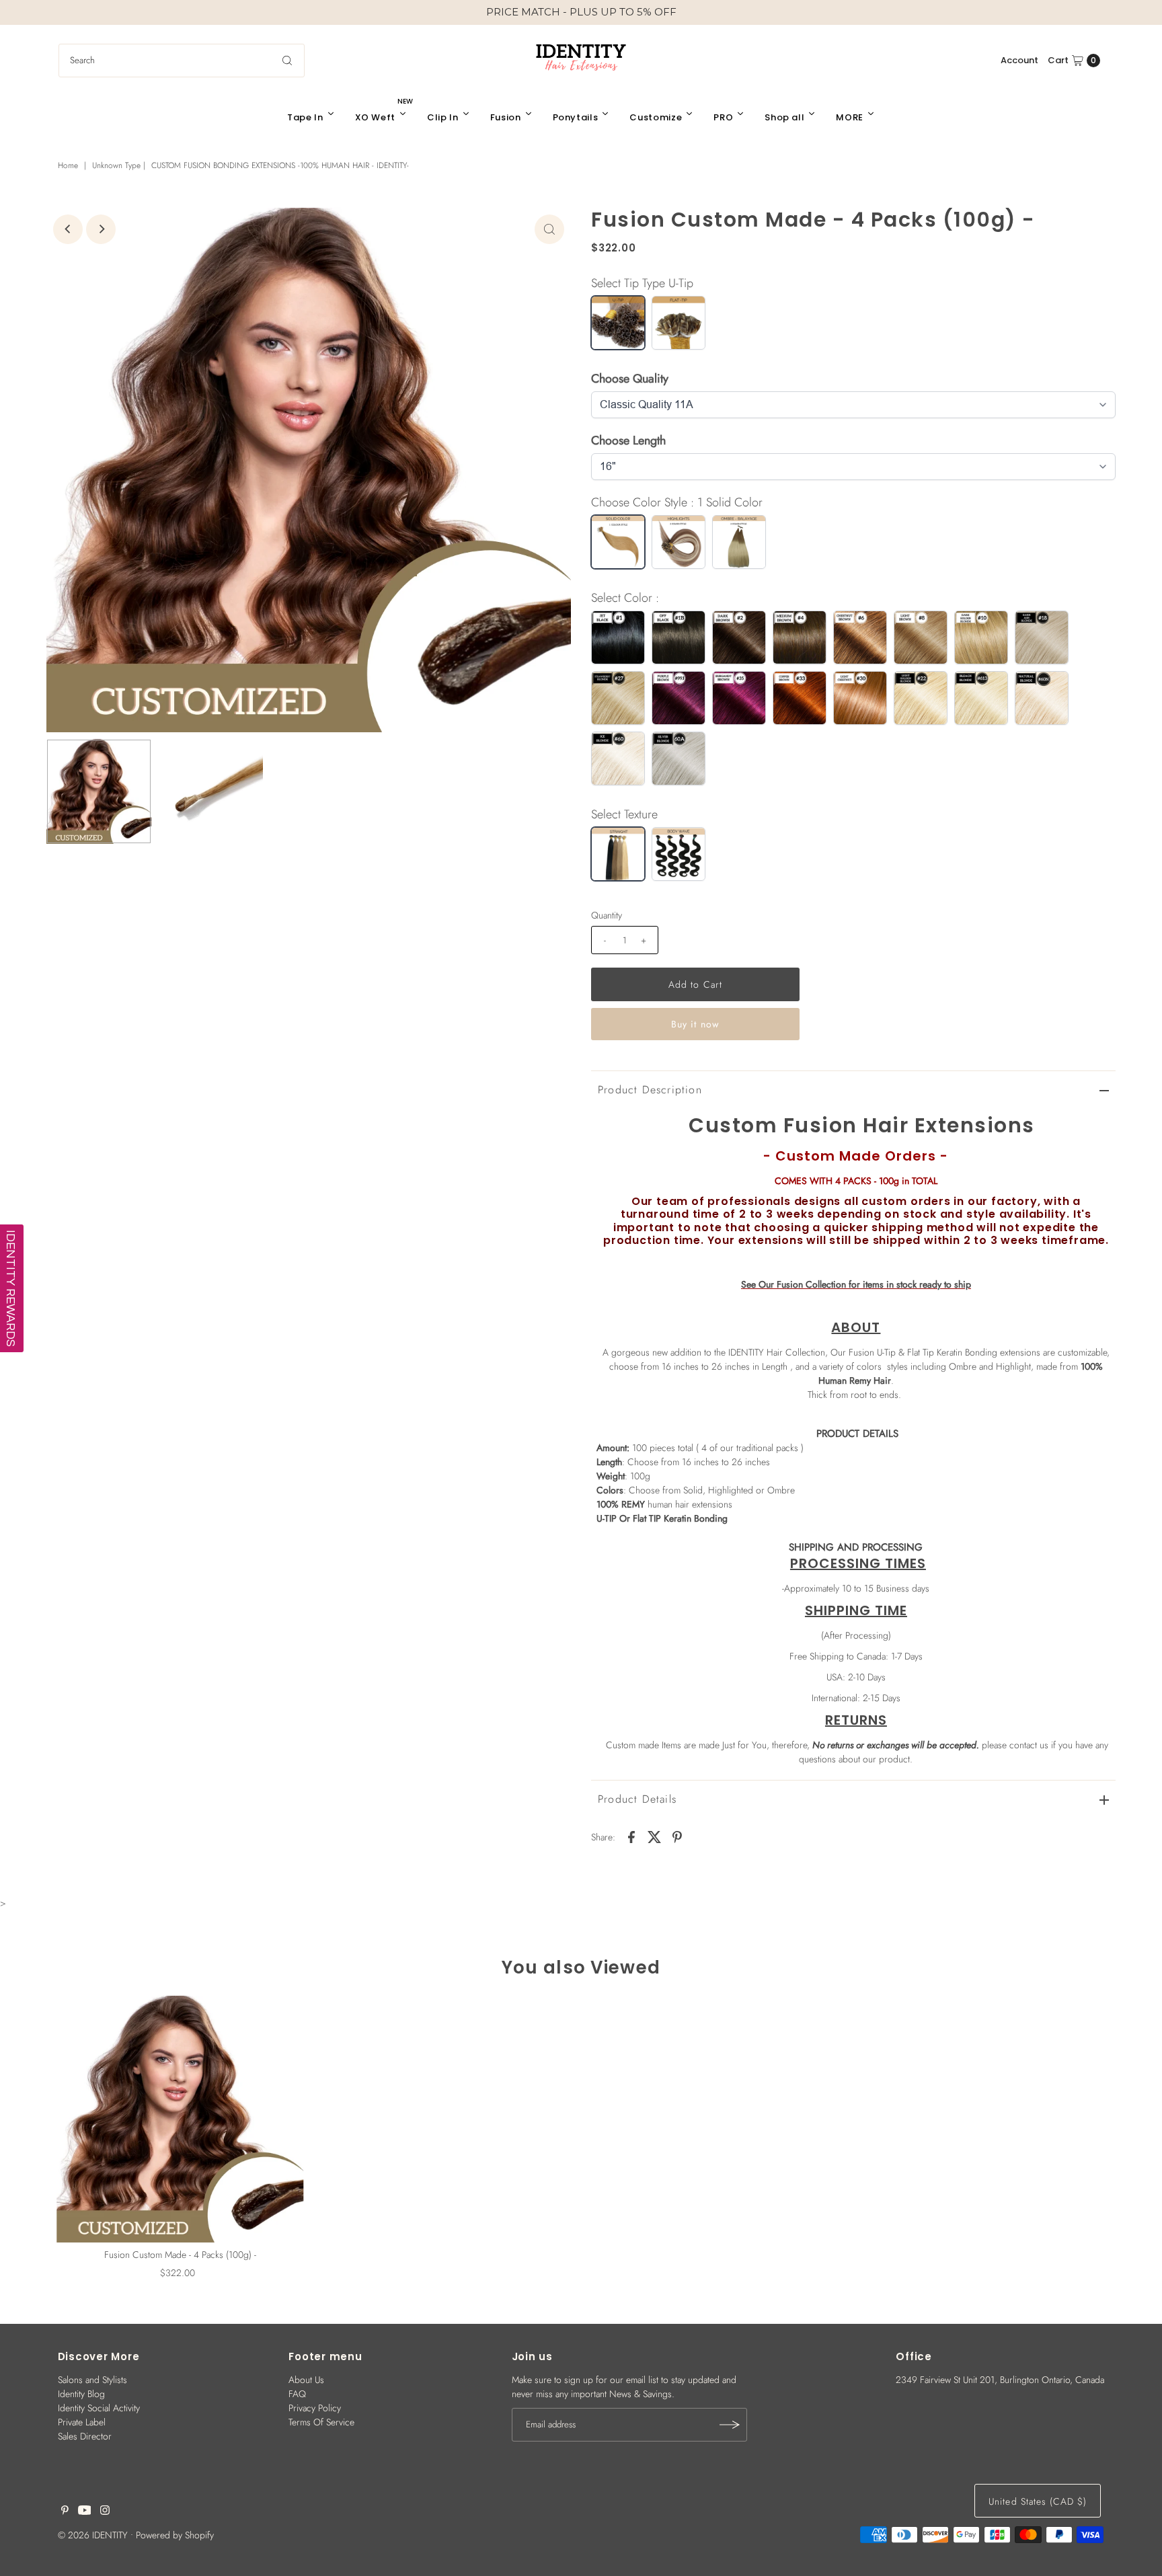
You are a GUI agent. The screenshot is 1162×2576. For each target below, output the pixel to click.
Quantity (607, 915)
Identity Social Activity (99, 2408)
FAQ (297, 2394)
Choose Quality (630, 379)
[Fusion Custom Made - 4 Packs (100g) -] (180, 2119)
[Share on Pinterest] (677, 1836)
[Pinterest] (65, 2511)
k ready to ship (856, 1284)
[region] (581, 12)
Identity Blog (81, 2394)
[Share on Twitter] (654, 1836)
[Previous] (68, 229)
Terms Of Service (321, 2422)
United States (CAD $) (1038, 2501)
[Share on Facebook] (631, 1836)
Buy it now (695, 1024)
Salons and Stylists (92, 2380)
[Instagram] (105, 2511)
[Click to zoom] (549, 229)
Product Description (650, 1090)
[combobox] (182, 61)
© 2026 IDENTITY (93, 2535)
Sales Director (85, 2436)
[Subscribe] (730, 2425)
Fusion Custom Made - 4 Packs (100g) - (180, 2255)
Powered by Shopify (175, 2535)
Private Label (82, 2422)
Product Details (637, 1799)
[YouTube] (85, 2511)
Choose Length (628, 440)
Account (1019, 60)
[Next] (101, 229)
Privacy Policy (315, 2408)
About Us (306, 2380)
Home (68, 165)
